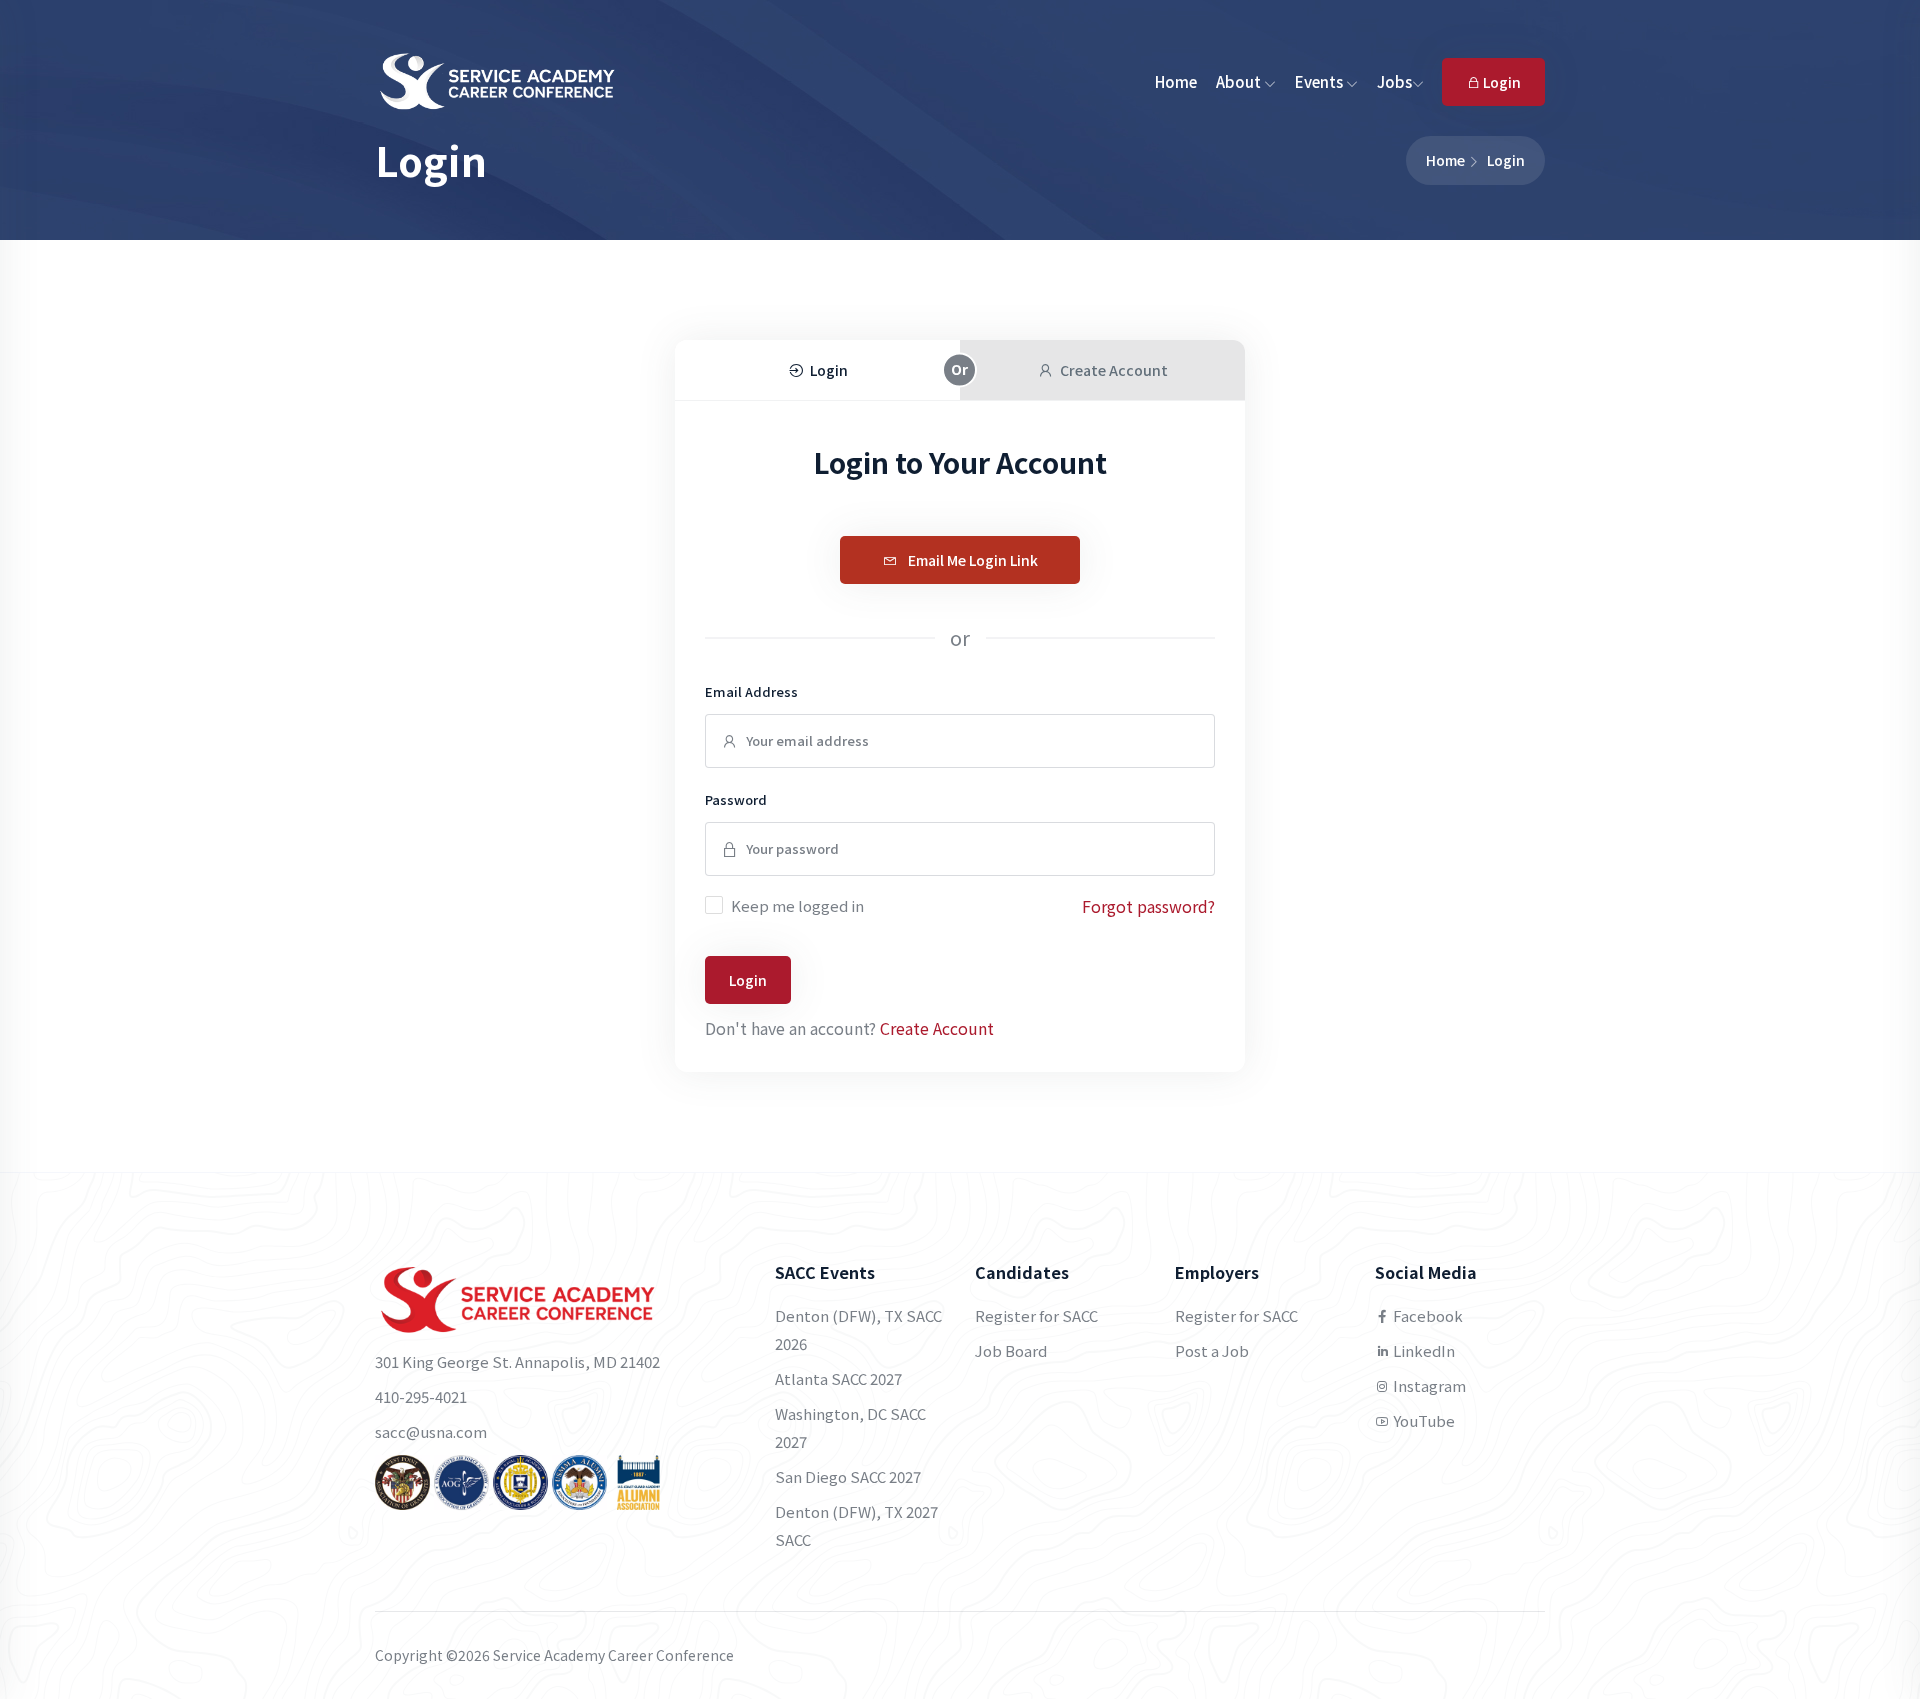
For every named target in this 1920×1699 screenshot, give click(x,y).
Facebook (1426, 1315)
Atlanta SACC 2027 (838, 1378)
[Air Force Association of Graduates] (461, 1480)
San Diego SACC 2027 (848, 1476)
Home (1176, 81)
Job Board (1011, 1350)
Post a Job (1212, 1350)
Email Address (751, 691)
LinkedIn (1422, 1350)
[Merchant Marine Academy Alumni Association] (579, 1480)
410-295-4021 (421, 1396)
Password (736, 799)
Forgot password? (1148, 906)
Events (1320, 81)
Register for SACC (1036, 1315)
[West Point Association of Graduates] (402, 1480)
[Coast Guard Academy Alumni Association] (638, 1480)
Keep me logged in (797, 905)
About (1240, 81)
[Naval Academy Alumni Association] (520, 1480)
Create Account (937, 1028)
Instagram (1428, 1385)
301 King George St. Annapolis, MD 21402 (517, 1361)
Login (1500, 82)
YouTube (1422, 1420)
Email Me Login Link (971, 560)
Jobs (1394, 81)
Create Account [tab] (1114, 370)
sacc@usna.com (431, 1431)
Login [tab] (829, 370)
